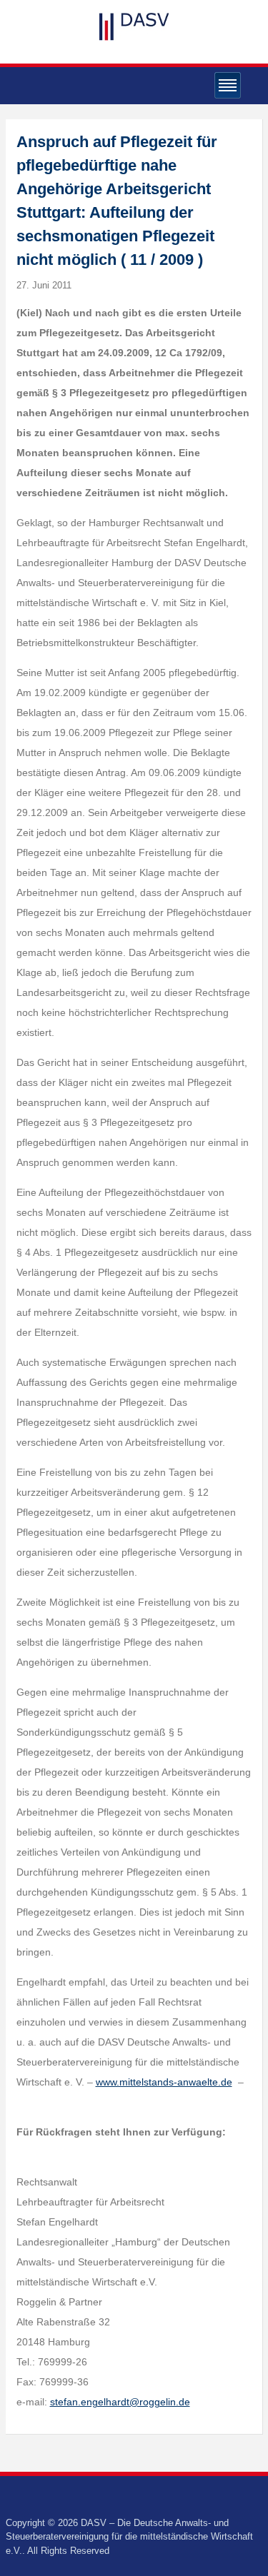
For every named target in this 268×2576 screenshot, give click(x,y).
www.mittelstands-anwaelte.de (164, 2082)
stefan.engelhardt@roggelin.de (120, 2402)
